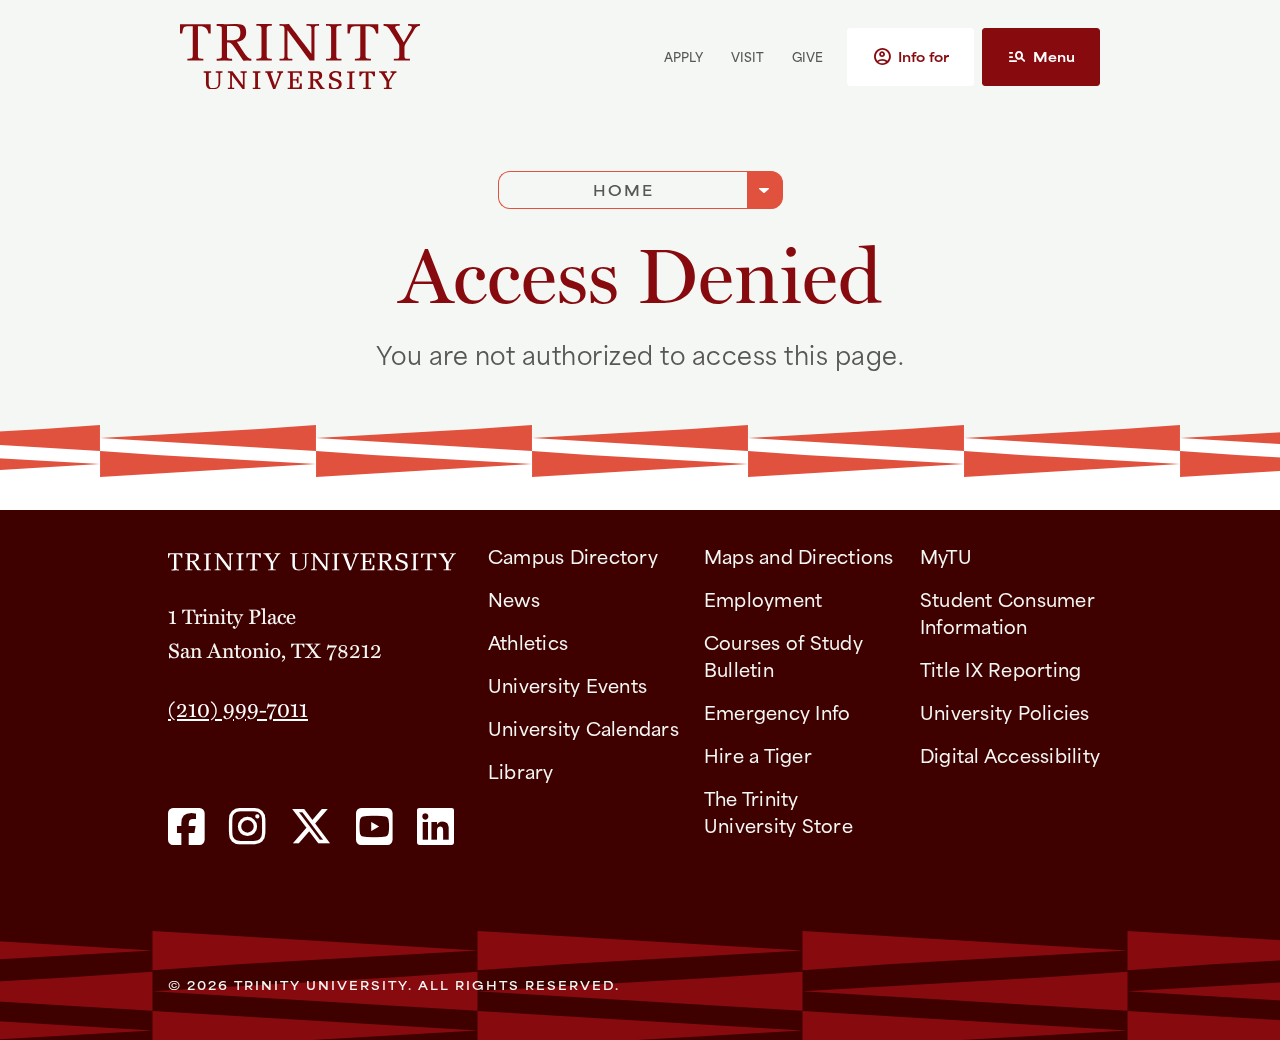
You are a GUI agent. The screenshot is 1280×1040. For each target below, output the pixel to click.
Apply (683, 56)
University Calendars (583, 727)
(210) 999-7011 (238, 708)
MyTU (946, 555)
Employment (763, 598)
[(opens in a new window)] (186, 828)
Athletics (528, 641)
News (514, 598)
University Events (567, 684)
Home (623, 189)
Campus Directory (573, 555)
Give (807, 56)
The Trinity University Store (778, 811)
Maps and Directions (799, 555)
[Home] (312, 555)
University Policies (1005, 711)
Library (521, 770)
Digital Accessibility (1010, 754)
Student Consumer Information (1007, 612)
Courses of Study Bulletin (783, 655)
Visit (747, 56)
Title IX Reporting (1001, 668)
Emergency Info (777, 711)
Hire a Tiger (758, 754)
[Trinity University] (373, 56)
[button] (910, 57)
